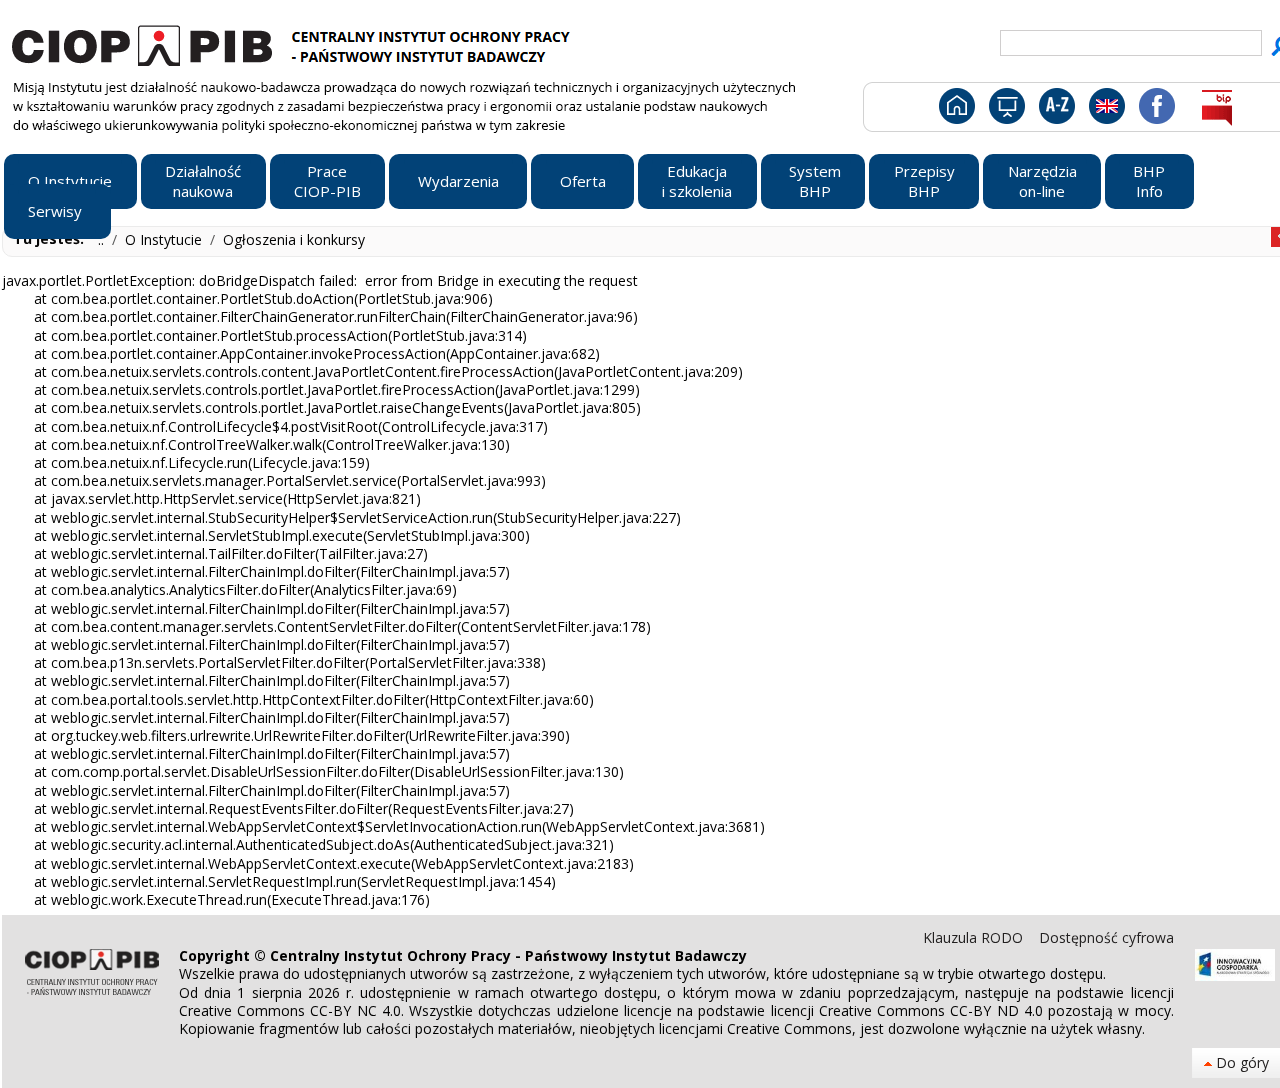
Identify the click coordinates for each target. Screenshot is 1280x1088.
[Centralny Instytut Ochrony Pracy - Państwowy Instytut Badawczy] (294, 43)
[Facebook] (1155, 105)
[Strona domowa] (955, 105)
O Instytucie (165, 239)
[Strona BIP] (1216, 105)
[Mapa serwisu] (1005, 105)
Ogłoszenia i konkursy (294, 239)
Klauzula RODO (975, 937)
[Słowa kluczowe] (1054, 105)
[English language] (1106, 105)
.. (103, 239)
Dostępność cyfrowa (1106, 937)
